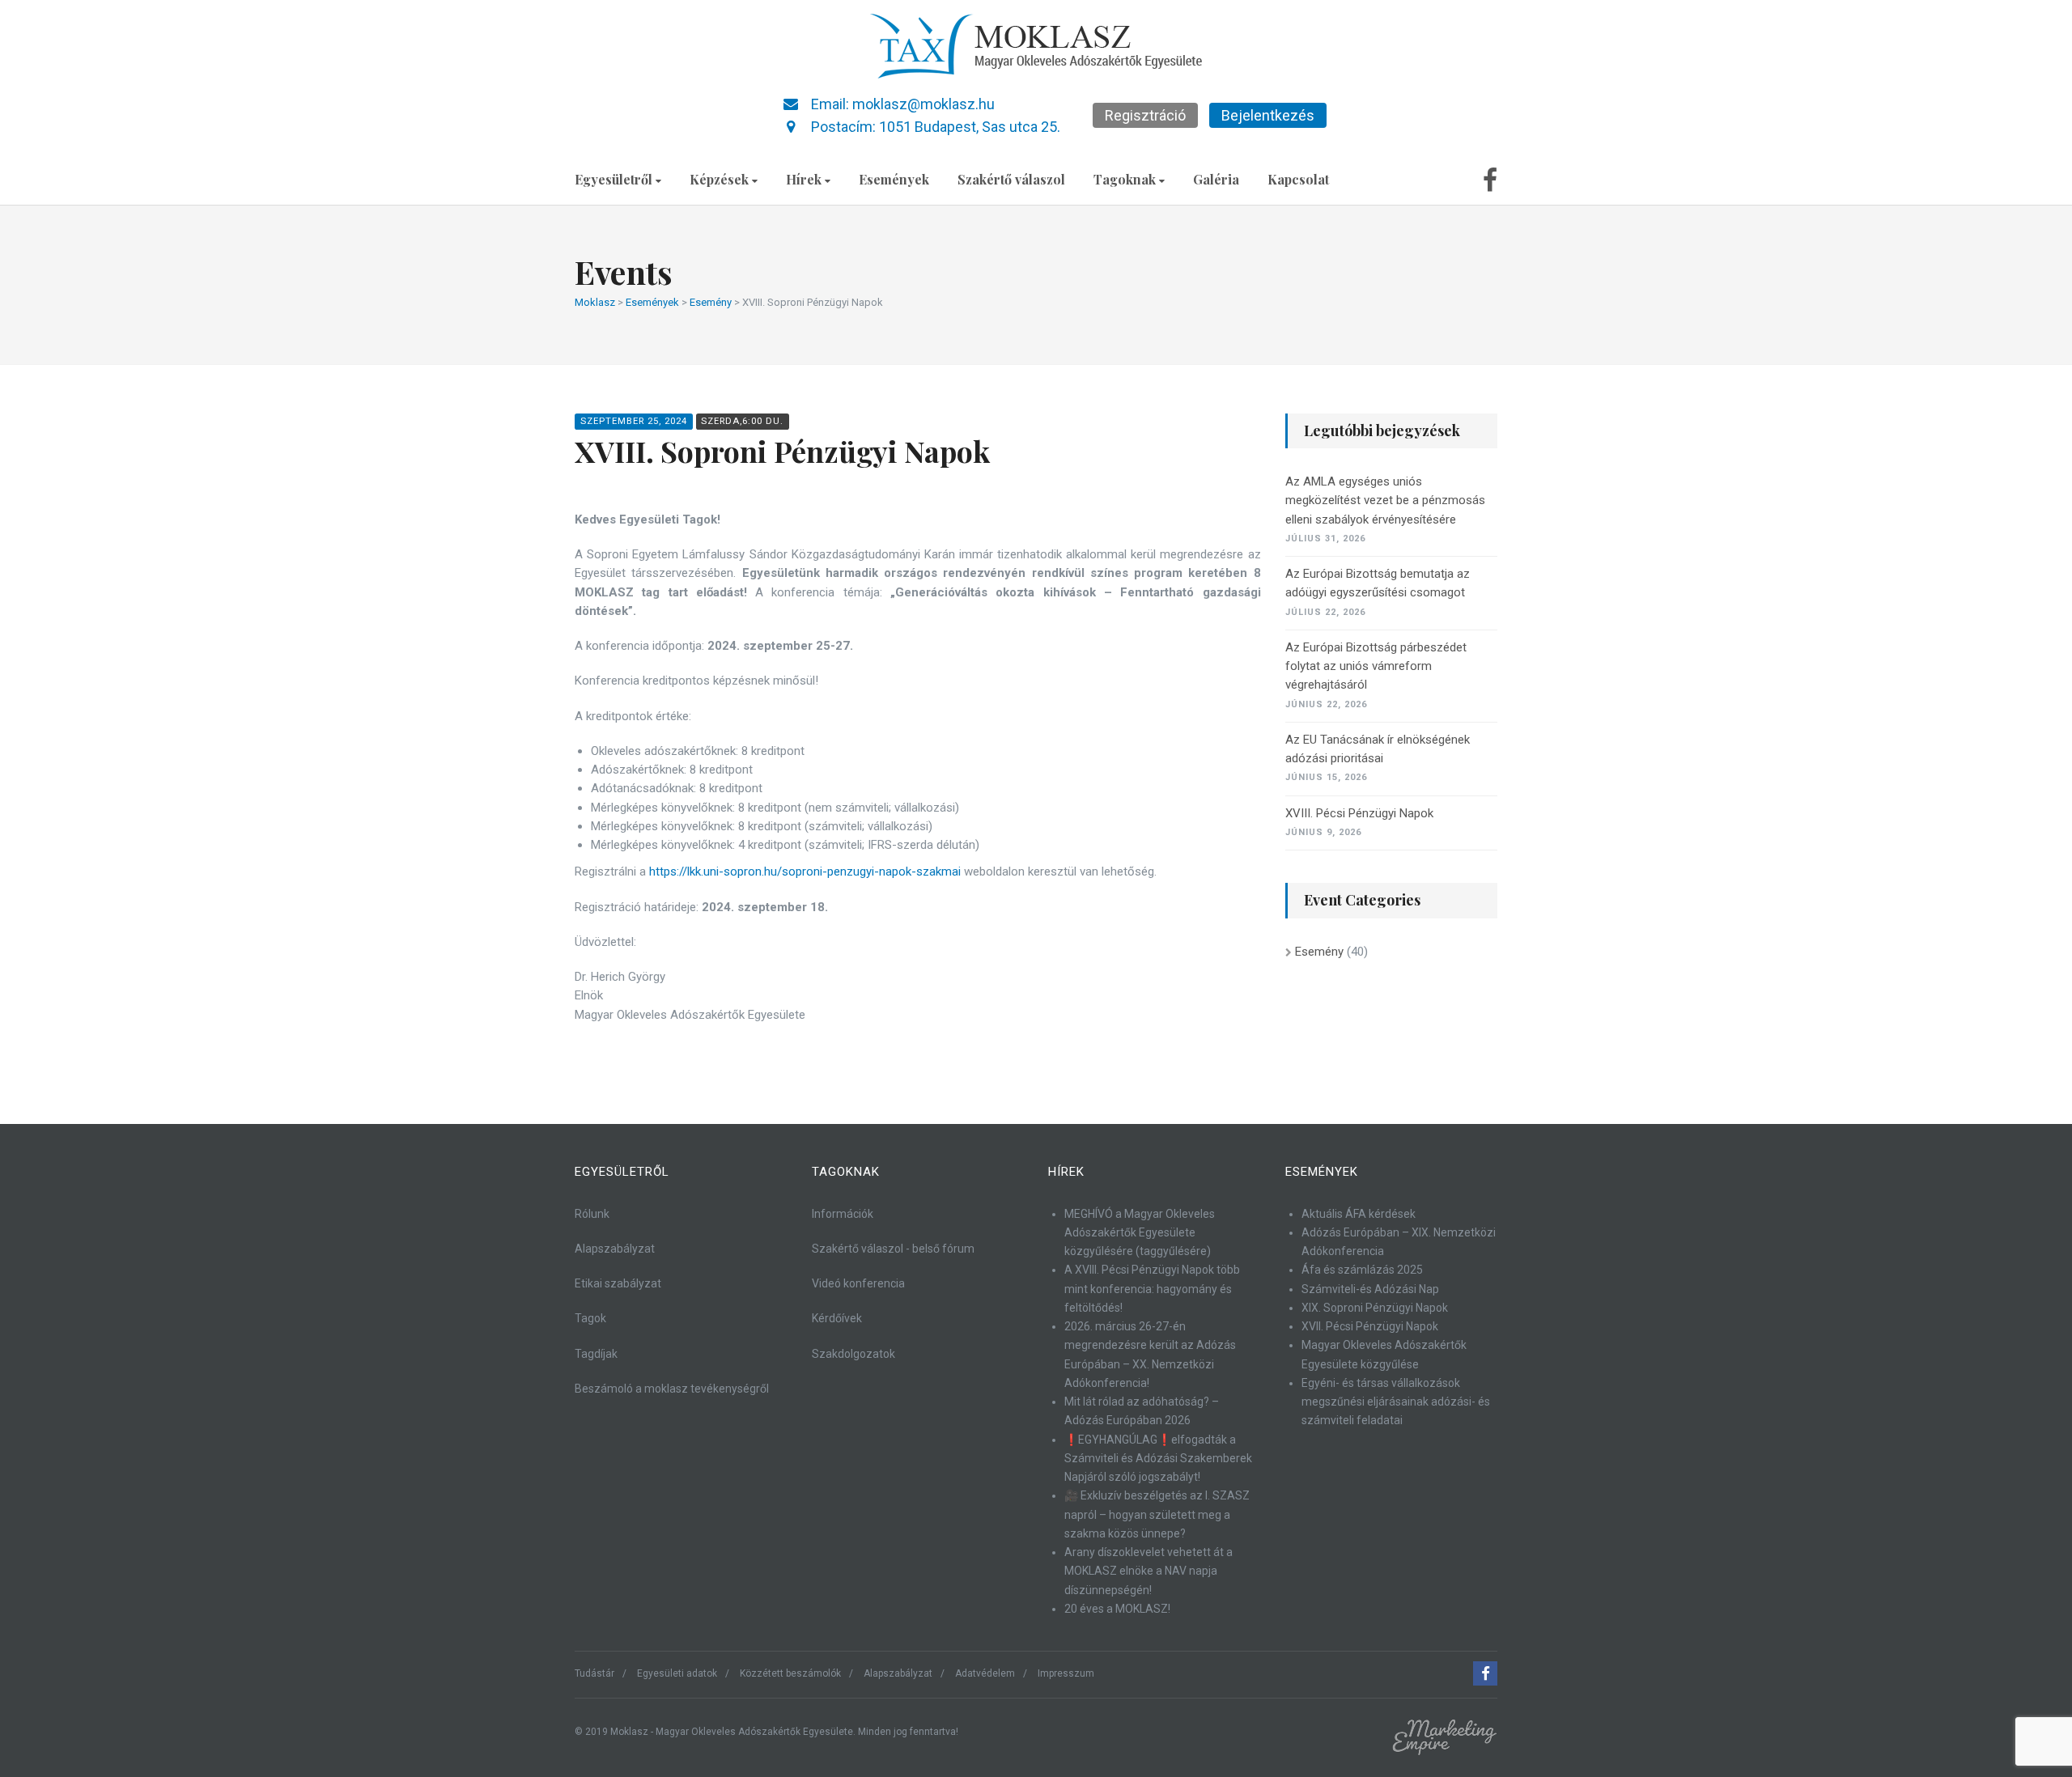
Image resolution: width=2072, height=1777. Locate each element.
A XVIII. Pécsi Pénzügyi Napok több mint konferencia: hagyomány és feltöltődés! (1152, 1289)
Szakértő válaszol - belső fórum (893, 1249)
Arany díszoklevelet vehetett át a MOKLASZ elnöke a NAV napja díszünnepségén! (1149, 1571)
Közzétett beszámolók (790, 1673)
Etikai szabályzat (618, 1283)
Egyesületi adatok (677, 1673)
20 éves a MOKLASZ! (1117, 1609)
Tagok (590, 1318)
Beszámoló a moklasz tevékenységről (672, 1389)
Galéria (1216, 179)
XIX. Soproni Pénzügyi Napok (1375, 1308)
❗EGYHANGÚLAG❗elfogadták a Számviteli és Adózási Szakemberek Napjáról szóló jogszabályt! (1158, 1459)
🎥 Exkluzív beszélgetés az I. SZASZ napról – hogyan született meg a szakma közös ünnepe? (1157, 1514)
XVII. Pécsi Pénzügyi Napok (1370, 1326)
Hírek (804, 179)
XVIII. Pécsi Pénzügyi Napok (1359, 813)
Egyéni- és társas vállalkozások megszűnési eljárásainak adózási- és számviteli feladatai (1396, 1402)
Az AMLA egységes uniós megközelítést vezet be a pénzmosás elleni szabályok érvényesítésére (1385, 500)
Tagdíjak (596, 1354)
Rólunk (592, 1214)
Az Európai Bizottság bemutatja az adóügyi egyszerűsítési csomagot (1378, 583)
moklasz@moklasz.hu (923, 104)
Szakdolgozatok (853, 1354)
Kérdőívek (837, 1318)
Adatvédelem (985, 1673)
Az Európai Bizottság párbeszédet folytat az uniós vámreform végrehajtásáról (1376, 666)
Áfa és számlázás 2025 (1362, 1270)
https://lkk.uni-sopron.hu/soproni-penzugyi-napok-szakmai (805, 872)
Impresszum (1066, 1673)
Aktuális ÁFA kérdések (1359, 1214)
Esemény (1319, 952)
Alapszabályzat (615, 1249)
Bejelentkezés (1268, 115)
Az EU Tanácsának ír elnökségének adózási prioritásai (1378, 749)
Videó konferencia (858, 1283)
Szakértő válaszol (1011, 179)
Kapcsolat (1298, 179)
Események (894, 179)
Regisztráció (1145, 115)
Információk (843, 1214)
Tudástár (594, 1673)
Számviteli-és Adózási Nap (1370, 1289)
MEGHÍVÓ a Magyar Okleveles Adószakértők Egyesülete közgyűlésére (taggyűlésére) (1140, 1233)
